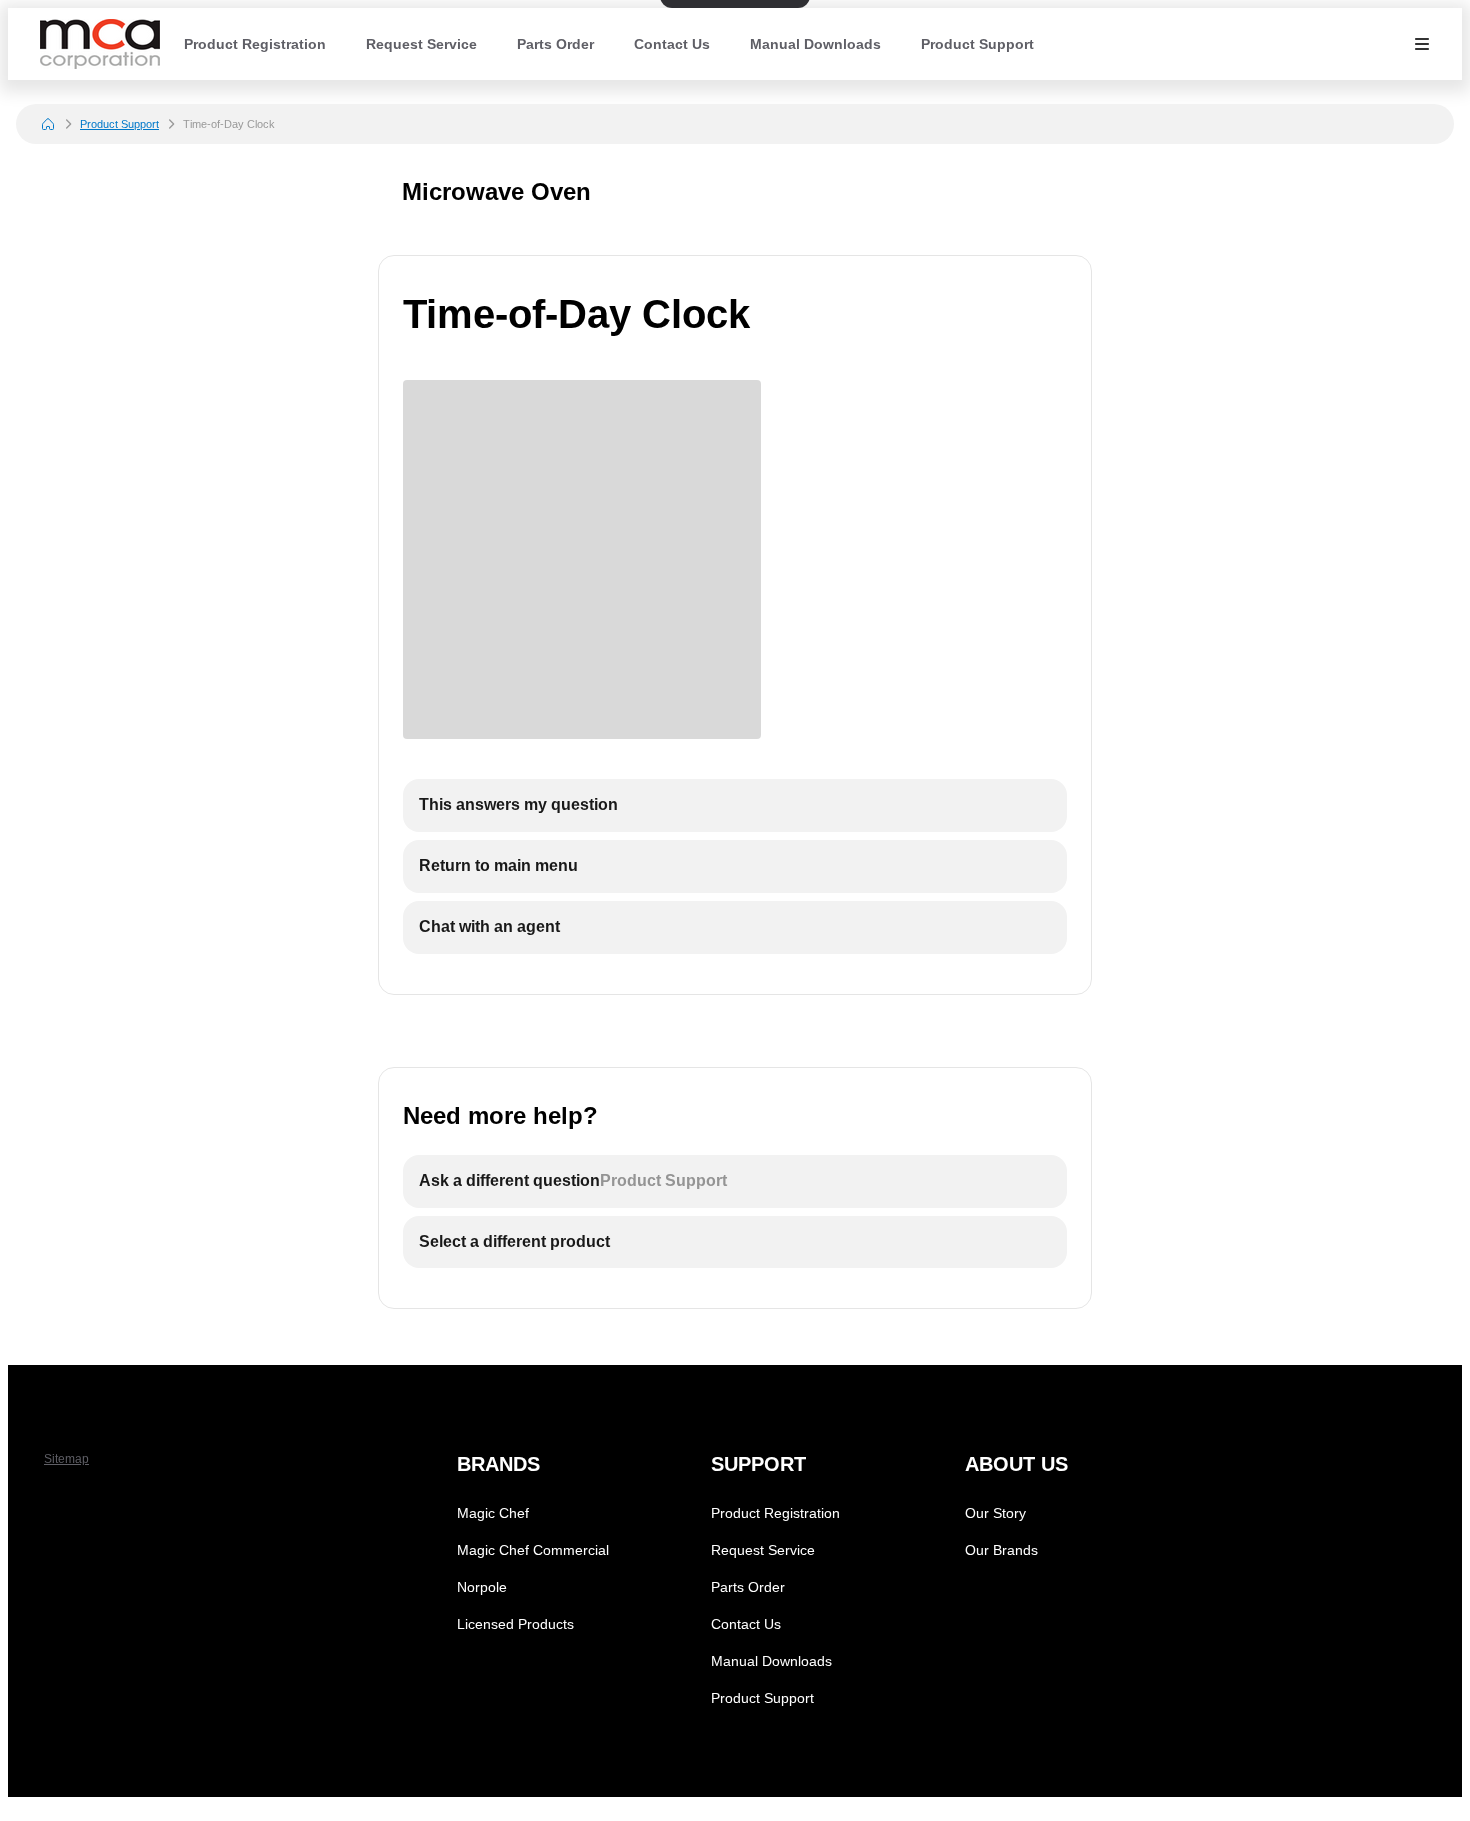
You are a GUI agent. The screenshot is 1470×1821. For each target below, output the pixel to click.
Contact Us (672, 44)
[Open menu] (1422, 44)
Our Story (995, 1513)
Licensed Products (515, 1624)
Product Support (977, 44)
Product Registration (255, 44)
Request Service (421, 44)
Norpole (482, 1587)
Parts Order (555, 44)
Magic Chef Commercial (533, 1550)
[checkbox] (735, 805)
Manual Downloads (815, 44)
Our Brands (1001, 1550)
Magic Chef (493, 1513)
